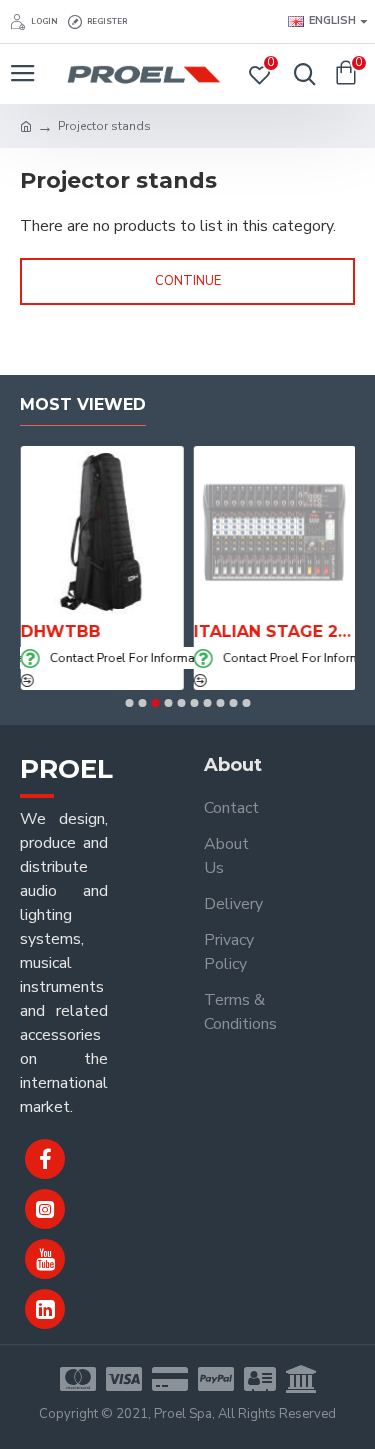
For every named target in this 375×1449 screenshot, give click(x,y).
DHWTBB (60, 631)
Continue (188, 281)
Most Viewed (83, 404)
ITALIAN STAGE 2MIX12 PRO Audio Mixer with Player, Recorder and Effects (274, 631)
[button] (129, 703)
